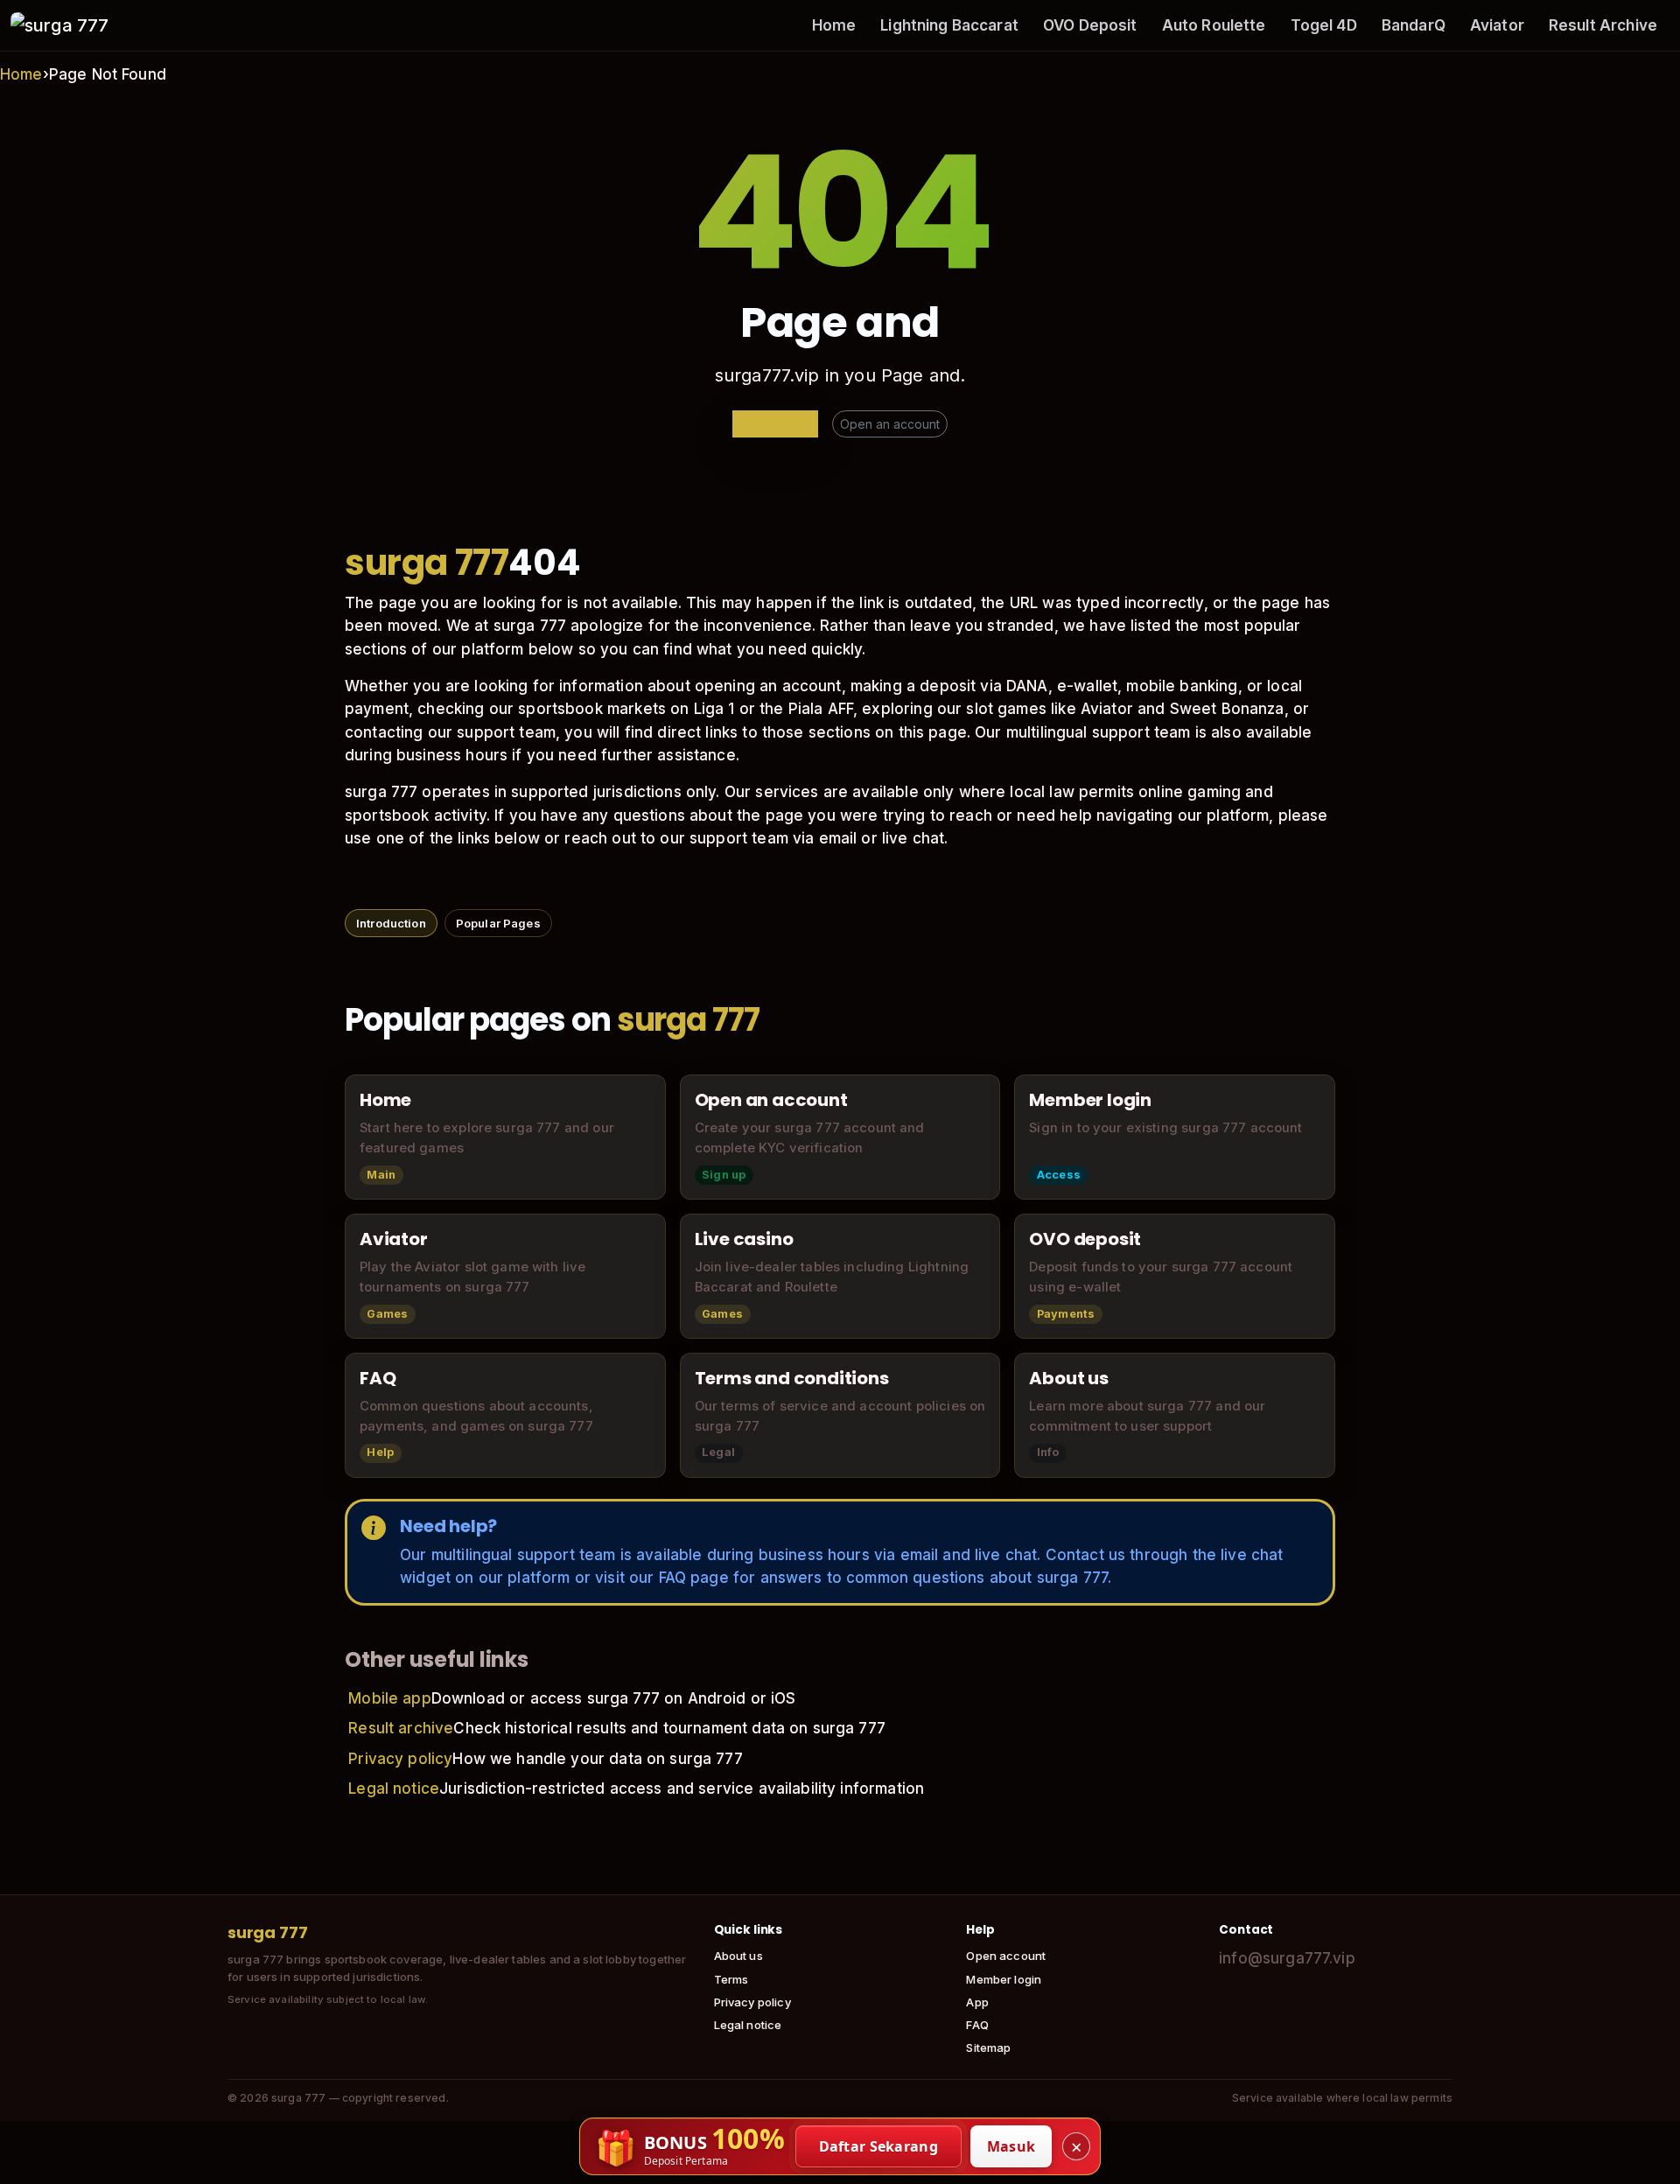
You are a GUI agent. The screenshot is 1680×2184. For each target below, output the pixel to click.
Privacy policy (400, 1759)
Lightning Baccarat (949, 25)
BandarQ (1414, 25)
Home (834, 25)
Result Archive (1603, 25)
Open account (1006, 1956)
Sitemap (988, 2047)
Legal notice (394, 1788)
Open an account (890, 424)
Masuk (1011, 2146)
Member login (1004, 1979)
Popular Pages (498, 923)
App (977, 2002)
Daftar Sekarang (879, 2146)
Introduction (391, 923)
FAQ (977, 2025)
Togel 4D (1324, 25)
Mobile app (390, 1698)
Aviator (1497, 25)
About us (738, 1956)
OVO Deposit (1090, 25)
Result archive (401, 1728)
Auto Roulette (1214, 25)
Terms (731, 1979)
